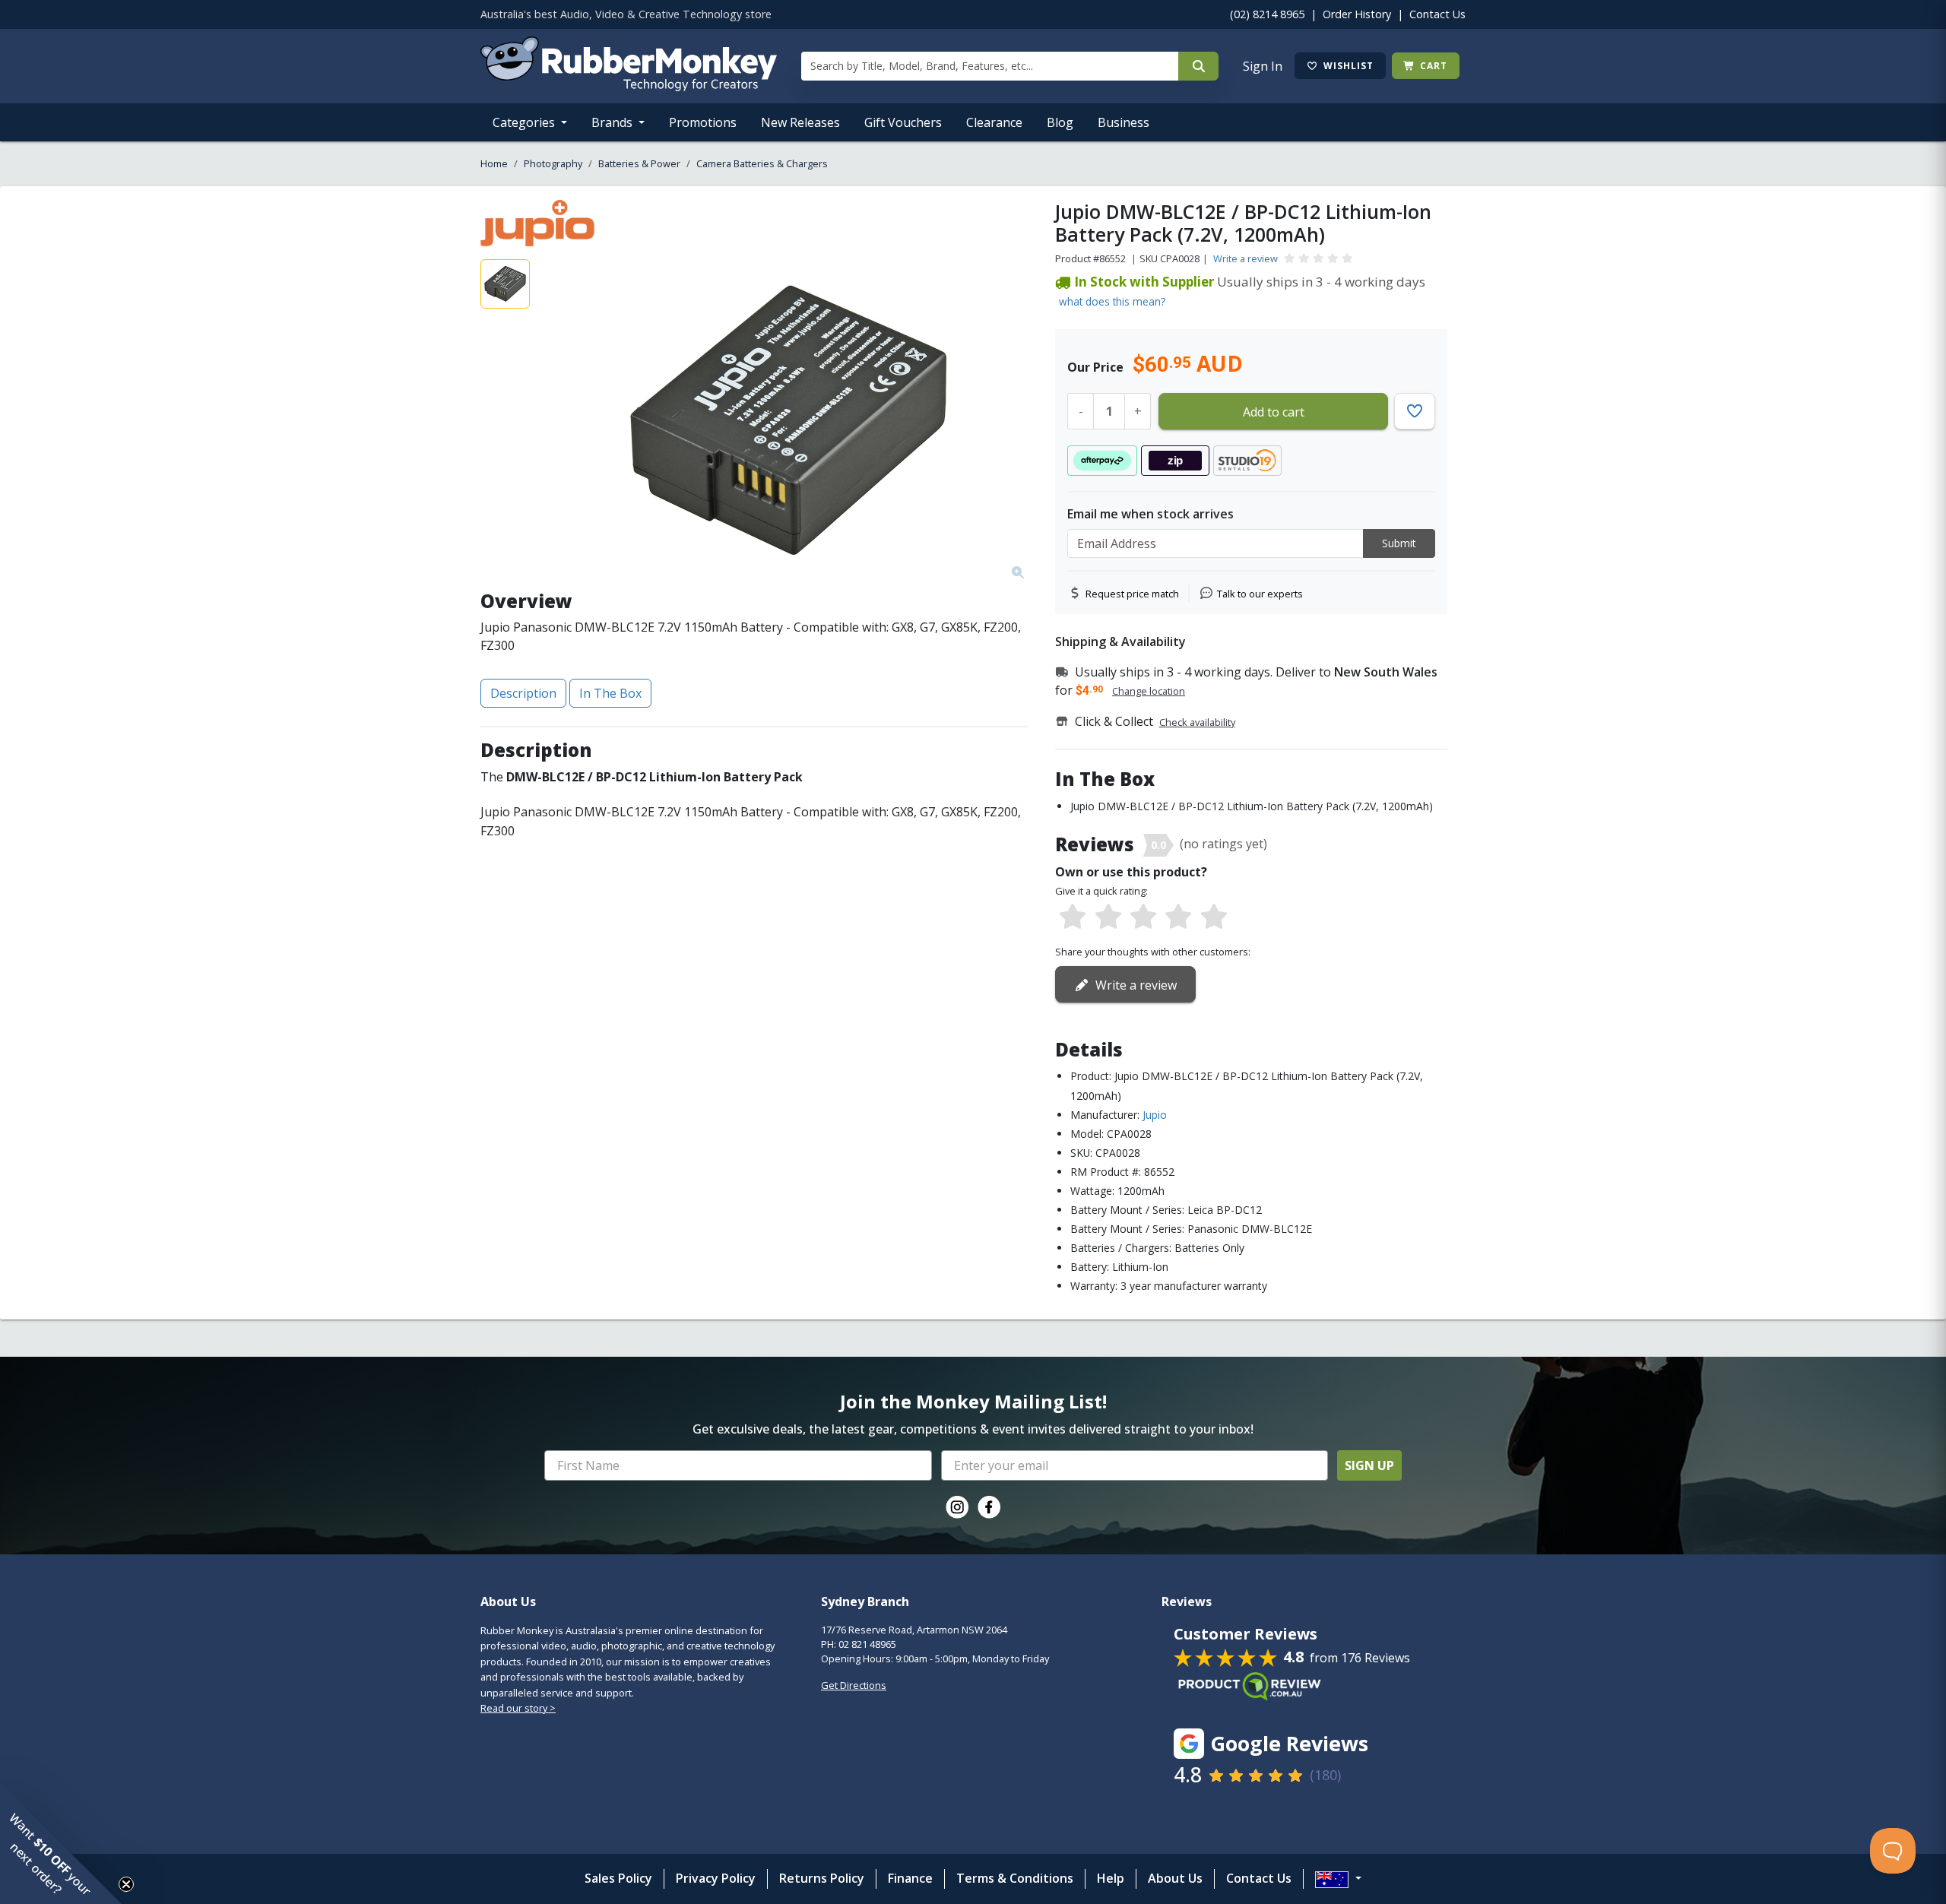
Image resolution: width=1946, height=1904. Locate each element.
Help (1111, 1878)
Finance (910, 1878)
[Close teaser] (126, 1884)
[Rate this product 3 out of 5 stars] (1143, 917)
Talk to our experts (1260, 594)
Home (494, 163)
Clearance (994, 122)
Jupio (1155, 1115)
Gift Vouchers (903, 122)
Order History (1357, 14)
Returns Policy (822, 1878)
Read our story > (518, 1708)
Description (523, 693)
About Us (1175, 1878)
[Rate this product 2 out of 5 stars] (1108, 917)
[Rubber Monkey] (629, 87)
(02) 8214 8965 (1267, 14)
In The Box (610, 693)
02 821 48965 (867, 1644)
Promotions (703, 122)
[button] (61, 1843)
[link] (957, 1507)
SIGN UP (1369, 1465)
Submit (1399, 543)
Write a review (1246, 258)
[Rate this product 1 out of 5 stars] (1073, 917)
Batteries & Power (639, 163)
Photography (553, 163)
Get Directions (854, 1685)
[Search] (1198, 66)
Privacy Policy (716, 1878)
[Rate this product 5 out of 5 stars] (1214, 917)
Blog (1060, 122)
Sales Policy (618, 1878)
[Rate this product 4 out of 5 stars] (1178, 917)
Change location (1149, 691)
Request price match (1132, 594)
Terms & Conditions (1015, 1878)
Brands (613, 122)
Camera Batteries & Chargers (762, 163)
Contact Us (1437, 14)
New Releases (800, 122)
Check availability (1197, 722)
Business (1124, 122)
